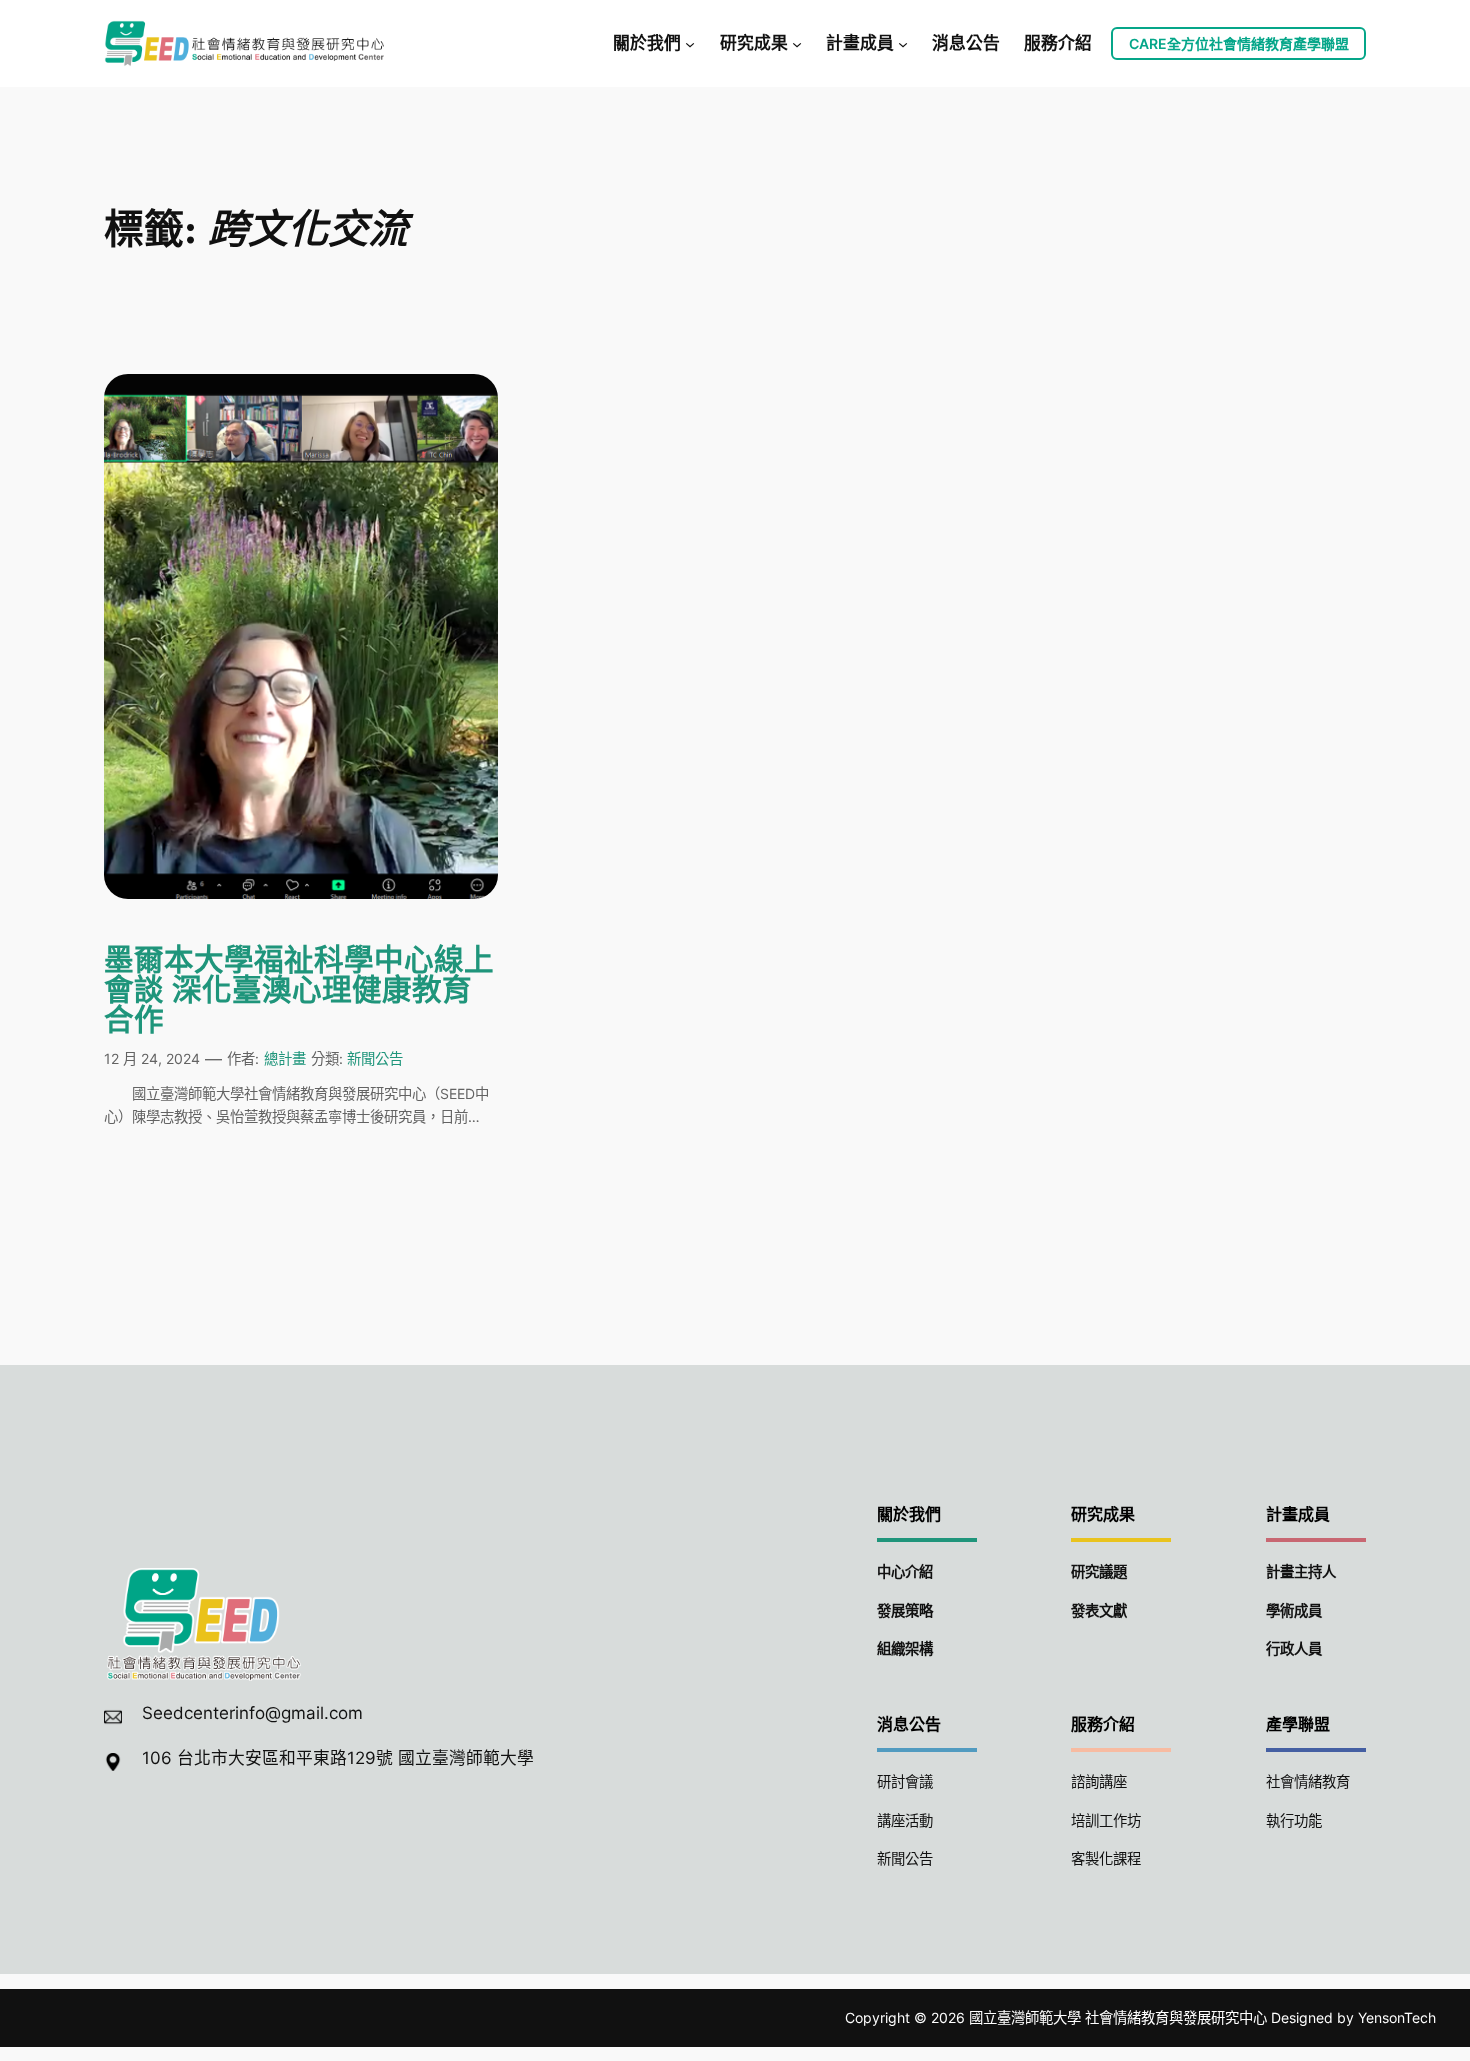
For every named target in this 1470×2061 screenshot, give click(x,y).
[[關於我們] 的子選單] (690, 43)
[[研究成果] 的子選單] (797, 43)
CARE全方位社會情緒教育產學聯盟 (1239, 43)
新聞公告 (375, 1058)
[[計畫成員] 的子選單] (903, 43)
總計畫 (285, 1058)
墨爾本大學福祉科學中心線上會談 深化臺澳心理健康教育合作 (299, 991)
